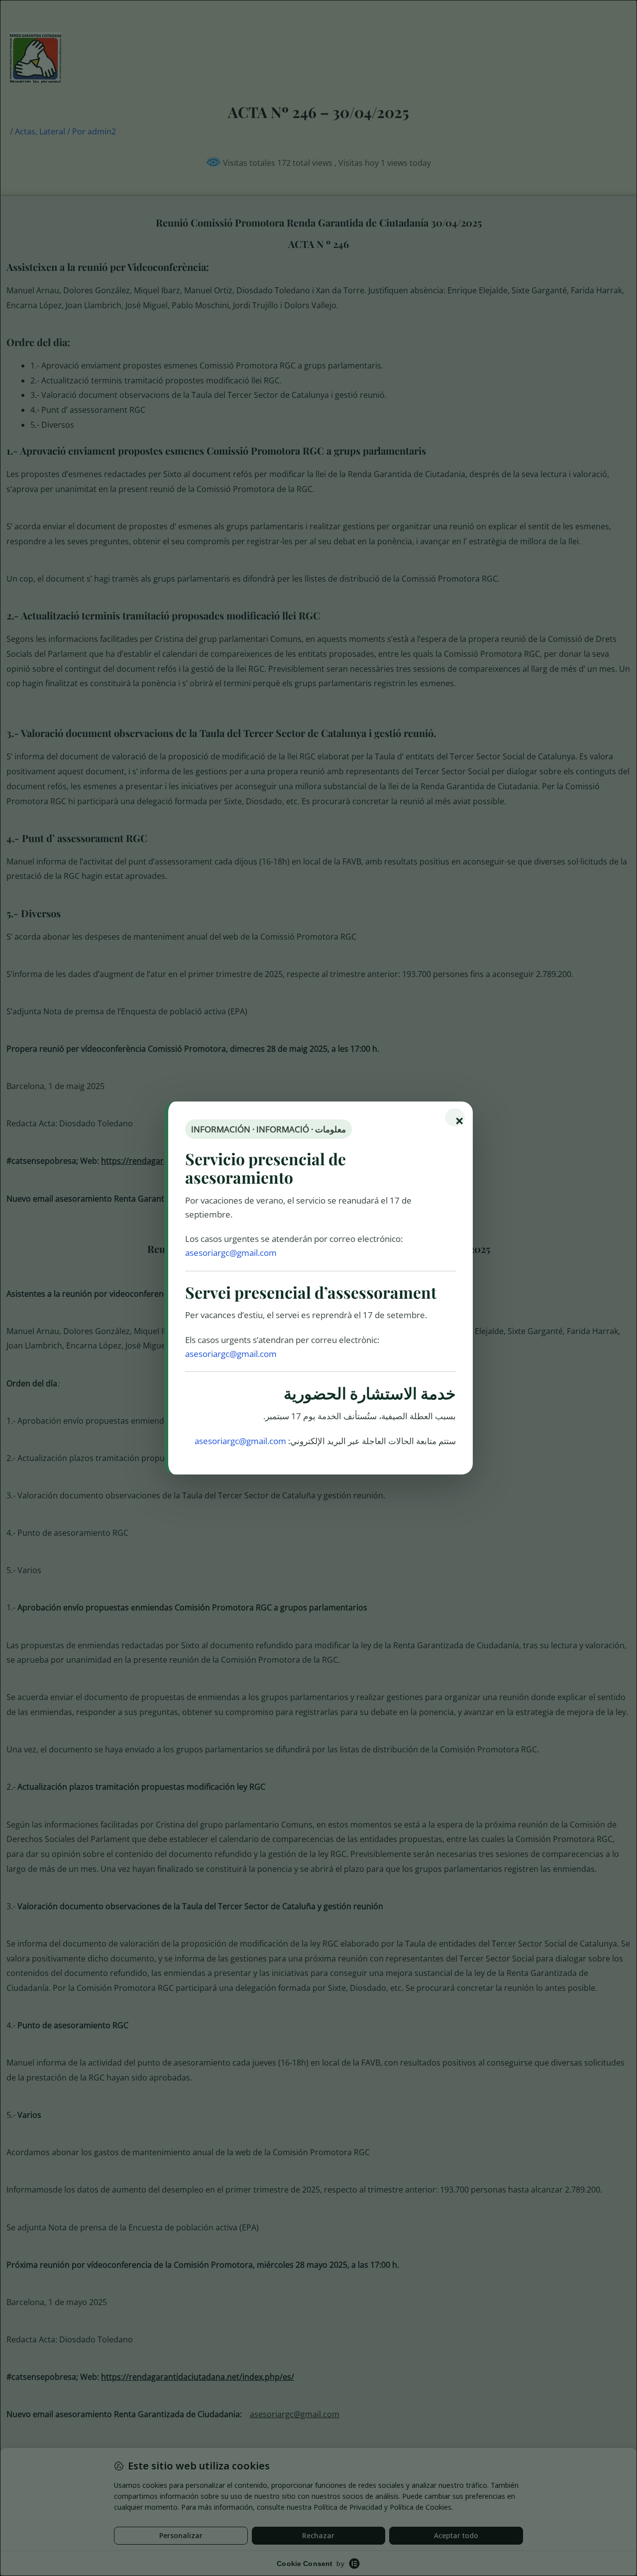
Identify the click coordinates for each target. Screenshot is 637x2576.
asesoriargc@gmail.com (231, 1253)
